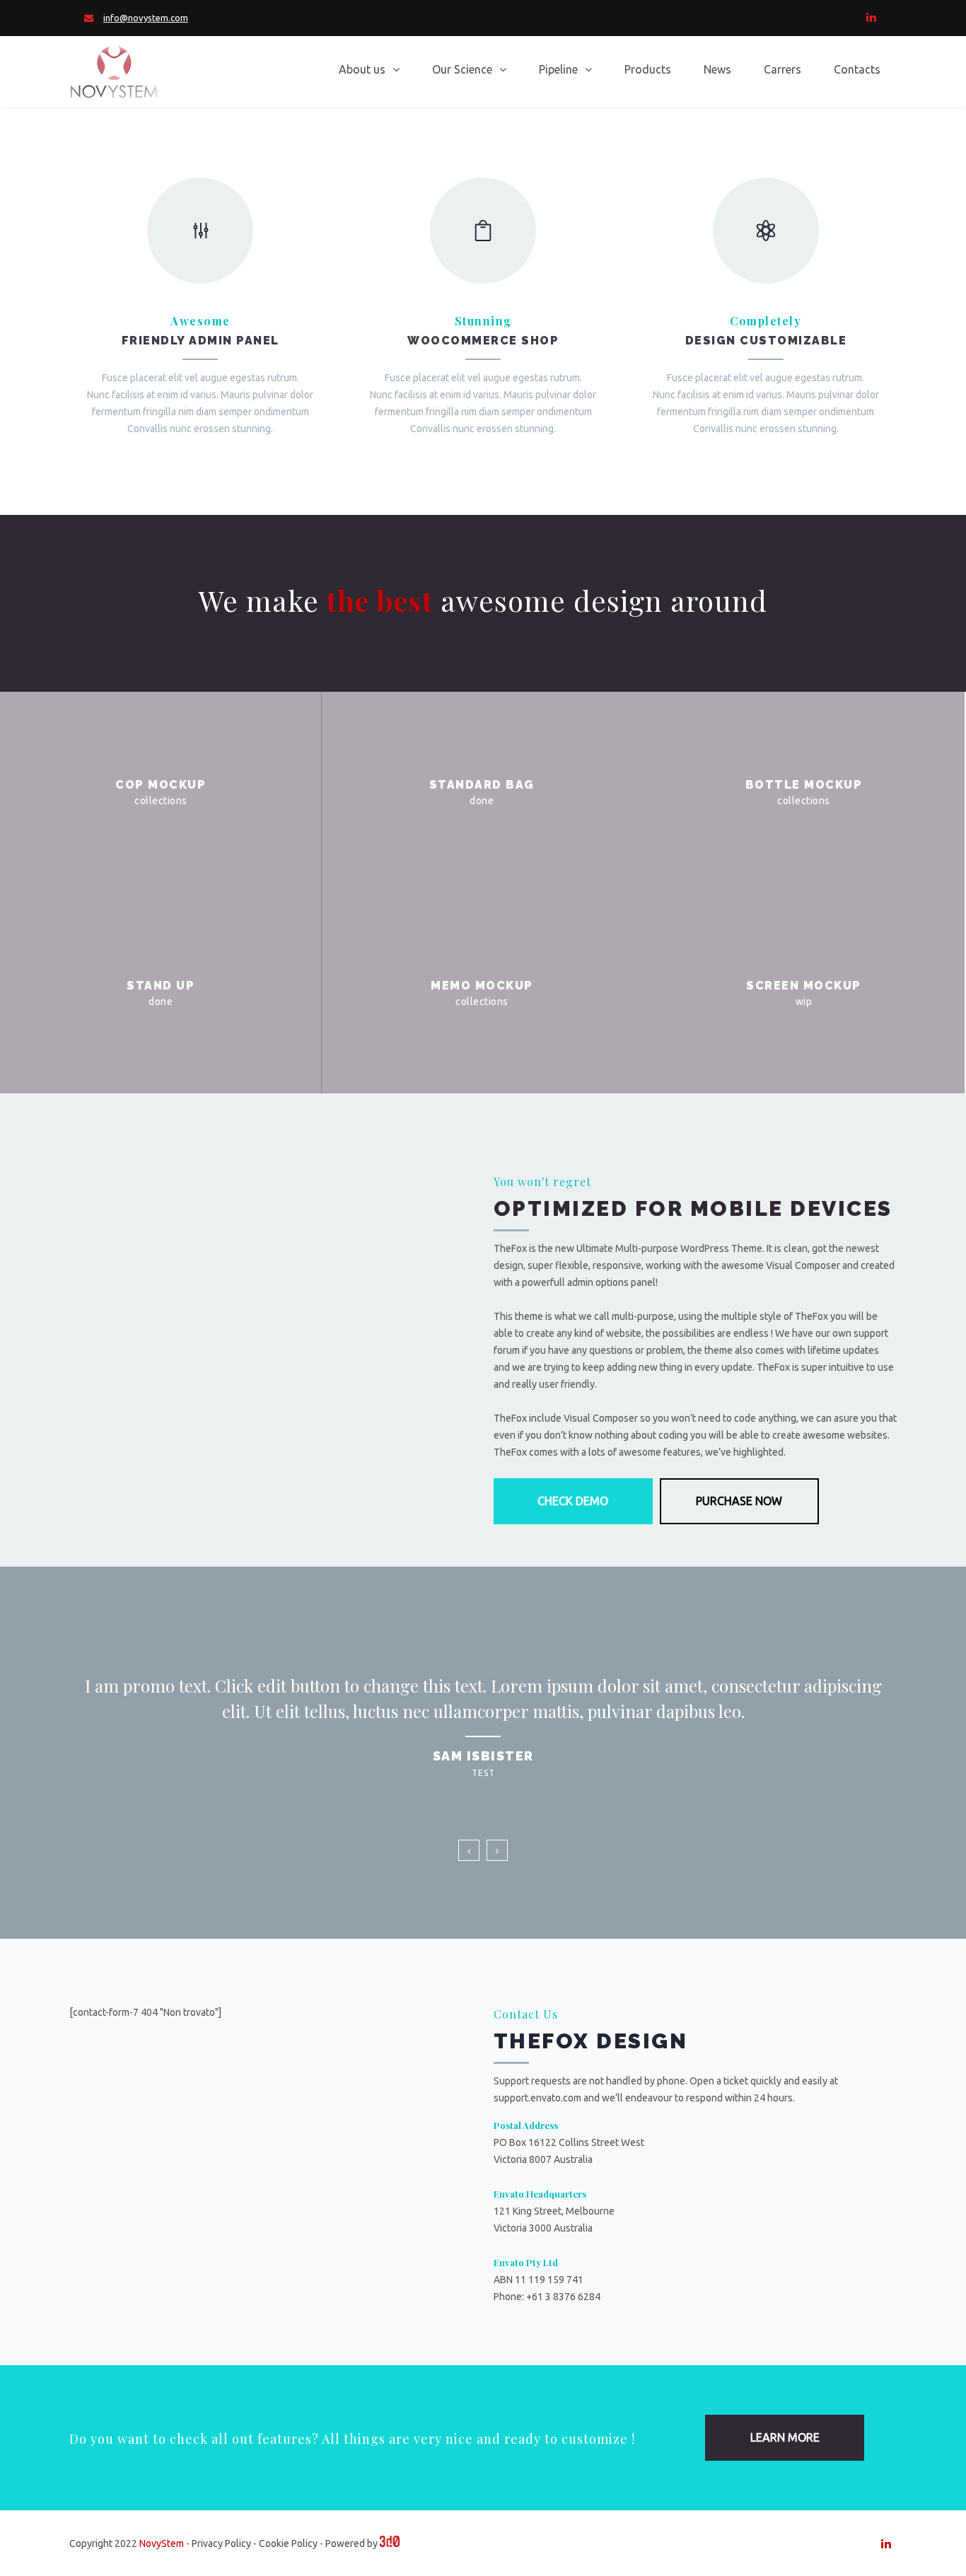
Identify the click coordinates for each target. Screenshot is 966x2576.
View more (161, 792)
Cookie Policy (288, 2543)
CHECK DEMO (573, 1501)
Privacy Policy (221, 2543)
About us (362, 69)
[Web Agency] (390, 2543)
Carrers (782, 69)
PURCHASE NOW (739, 1501)
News (717, 69)
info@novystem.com (146, 18)
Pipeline (558, 69)
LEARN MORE (785, 2437)
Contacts (857, 69)
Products (648, 69)
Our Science (462, 69)
